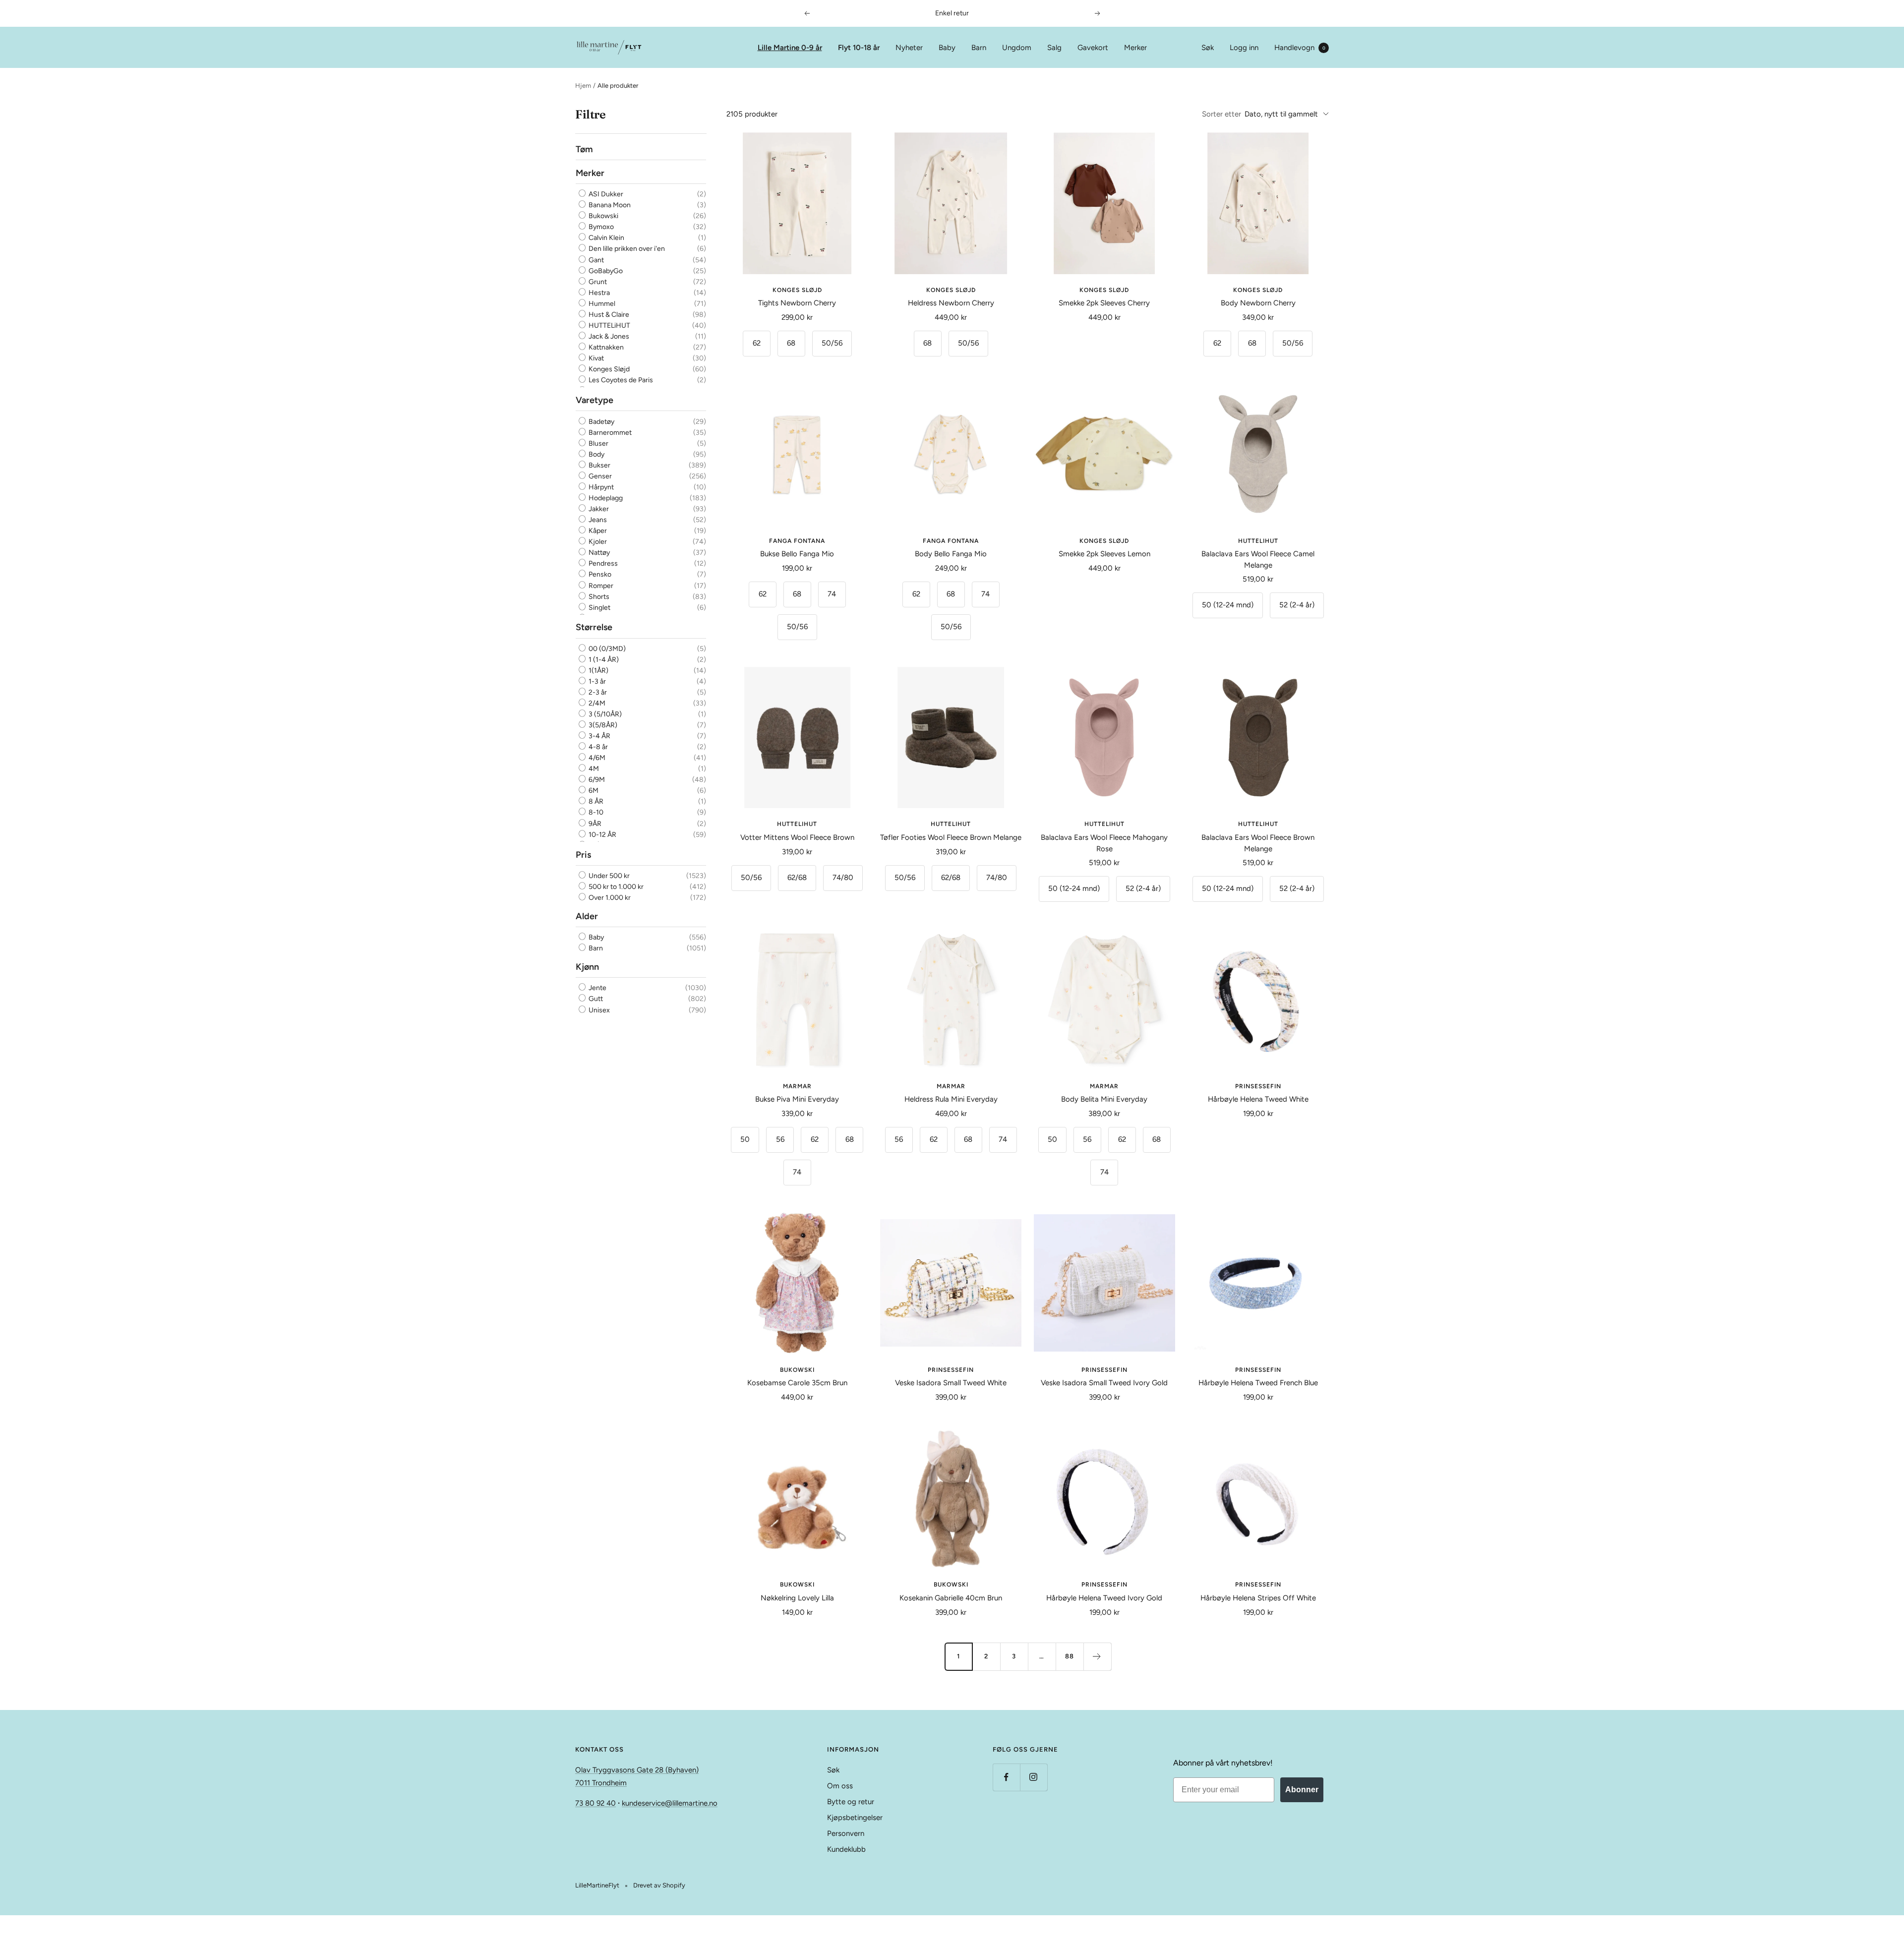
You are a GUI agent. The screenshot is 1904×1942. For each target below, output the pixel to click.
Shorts (598, 597)
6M (593, 791)
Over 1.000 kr (609, 898)
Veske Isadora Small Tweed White (951, 1383)
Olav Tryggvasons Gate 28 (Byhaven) (637, 1770)
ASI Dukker (605, 194)
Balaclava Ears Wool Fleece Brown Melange (1258, 843)
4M (593, 769)
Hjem (583, 86)
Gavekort (1093, 48)
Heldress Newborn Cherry (951, 303)
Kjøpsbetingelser (855, 1818)
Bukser (599, 465)
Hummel (601, 304)
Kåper (597, 531)
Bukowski (603, 216)
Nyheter (909, 48)
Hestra (598, 293)
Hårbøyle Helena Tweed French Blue (1258, 1383)
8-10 (595, 813)
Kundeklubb (846, 1849)
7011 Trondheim (601, 1783)
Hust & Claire (608, 315)
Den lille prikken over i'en (626, 249)
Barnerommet (609, 433)
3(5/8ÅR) (602, 725)
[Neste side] (1097, 1656)
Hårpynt (600, 487)
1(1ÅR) (598, 671)
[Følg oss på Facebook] (1006, 1777)
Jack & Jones (608, 336)
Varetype (595, 400)
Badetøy (601, 422)
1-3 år (596, 681)
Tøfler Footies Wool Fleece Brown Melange (951, 837)
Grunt (597, 282)
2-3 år (597, 692)
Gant (595, 260)
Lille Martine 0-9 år (790, 48)
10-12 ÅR (602, 835)
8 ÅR (595, 802)
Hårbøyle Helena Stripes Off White (1258, 1598)
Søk (1208, 48)
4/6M (596, 758)
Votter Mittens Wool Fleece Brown (797, 837)
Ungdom (1017, 48)
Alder (587, 916)
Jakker (598, 509)
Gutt (595, 999)
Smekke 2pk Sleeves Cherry (1104, 303)
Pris (583, 855)
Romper (600, 586)
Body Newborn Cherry (1258, 303)
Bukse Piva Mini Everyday (797, 1099)
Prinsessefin (1258, 1086)
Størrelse (594, 628)
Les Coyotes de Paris (620, 381)
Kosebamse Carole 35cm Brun (797, 1383)
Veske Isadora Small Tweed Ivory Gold (1104, 1383)
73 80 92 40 (595, 1803)
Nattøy (598, 553)
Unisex (598, 1010)
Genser (599, 476)
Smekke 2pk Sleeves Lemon (1104, 554)
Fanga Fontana (797, 541)
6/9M (596, 780)
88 (1070, 1656)
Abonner (1302, 1790)
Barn (979, 48)
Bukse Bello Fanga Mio (797, 554)
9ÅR (594, 824)
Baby (947, 48)
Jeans (597, 520)
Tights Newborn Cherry (797, 303)
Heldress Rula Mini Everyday (951, 1099)
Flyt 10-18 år (859, 48)
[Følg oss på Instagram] (1034, 1777)
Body (596, 454)
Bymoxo (600, 227)
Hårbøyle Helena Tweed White (1258, 1099)
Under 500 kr (608, 876)
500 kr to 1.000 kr (615, 887)
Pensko (599, 575)
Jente (597, 988)
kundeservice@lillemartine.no (670, 1803)
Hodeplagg (605, 498)
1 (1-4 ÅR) (603, 660)
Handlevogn (1300, 48)
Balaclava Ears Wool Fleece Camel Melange (1258, 559)
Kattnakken (605, 347)
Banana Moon (609, 206)
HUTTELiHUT (609, 325)
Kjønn (587, 967)
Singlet (599, 608)
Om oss (840, 1786)
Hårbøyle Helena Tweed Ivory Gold (1104, 1598)
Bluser (598, 443)
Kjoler (597, 542)
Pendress (602, 563)
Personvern (846, 1833)
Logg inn (1244, 48)
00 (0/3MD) (606, 649)
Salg (1054, 48)
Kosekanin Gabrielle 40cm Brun (951, 1598)
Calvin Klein (606, 238)
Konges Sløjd (608, 369)
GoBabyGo (605, 271)
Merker (1135, 48)
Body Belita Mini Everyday (1104, 1099)
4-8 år (597, 747)
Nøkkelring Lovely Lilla (797, 1598)
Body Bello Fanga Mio (951, 554)
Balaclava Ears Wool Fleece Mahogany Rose (1104, 843)
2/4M (596, 703)
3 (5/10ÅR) (604, 714)
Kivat (595, 358)
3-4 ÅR (599, 736)
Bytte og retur (851, 1802)
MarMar (797, 1086)
